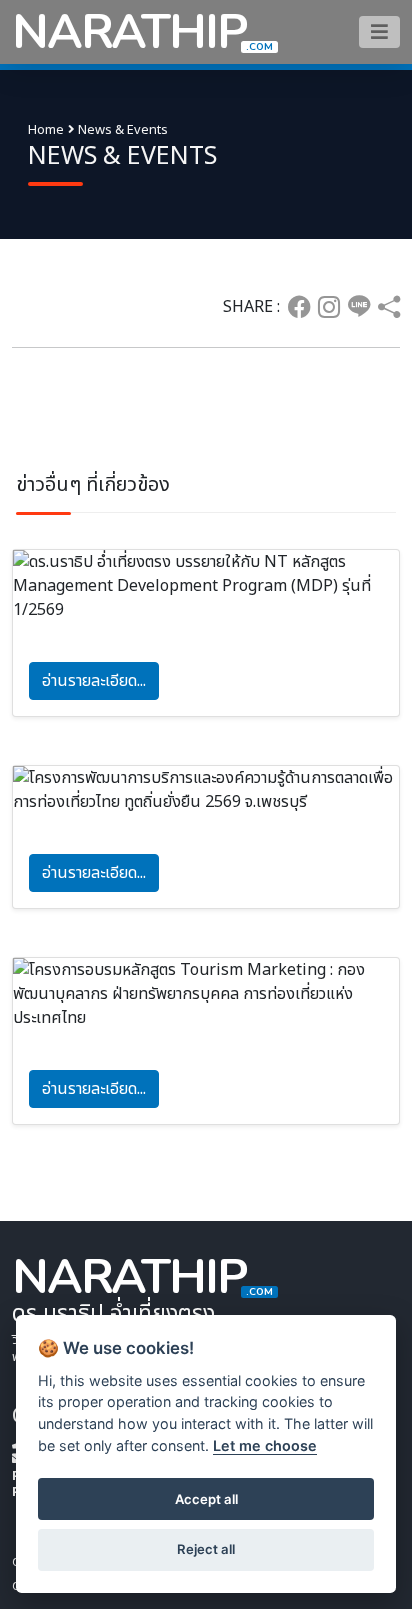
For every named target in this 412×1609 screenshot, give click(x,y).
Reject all (206, 1549)
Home (46, 130)
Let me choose (265, 1445)
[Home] (379, 31)
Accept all (206, 1499)
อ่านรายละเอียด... (94, 681)
